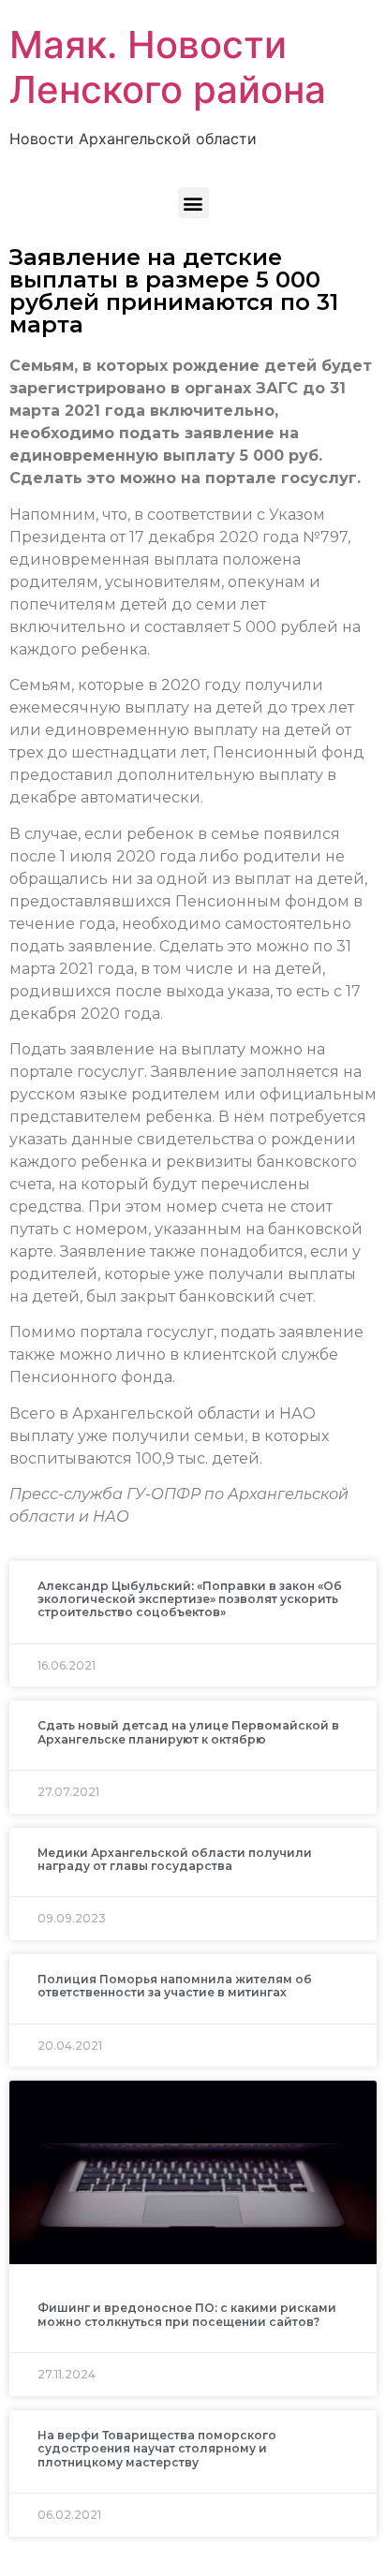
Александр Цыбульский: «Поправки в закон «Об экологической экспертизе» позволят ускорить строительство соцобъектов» (190, 1599)
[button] (193, 203)
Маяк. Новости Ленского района (168, 67)
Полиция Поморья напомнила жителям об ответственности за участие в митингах (175, 1986)
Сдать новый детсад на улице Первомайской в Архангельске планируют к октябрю (188, 1732)
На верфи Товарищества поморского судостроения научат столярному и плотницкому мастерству (157, 2449)
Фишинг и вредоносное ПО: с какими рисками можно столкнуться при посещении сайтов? (187, 2314)
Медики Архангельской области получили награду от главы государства (175, 1859)
